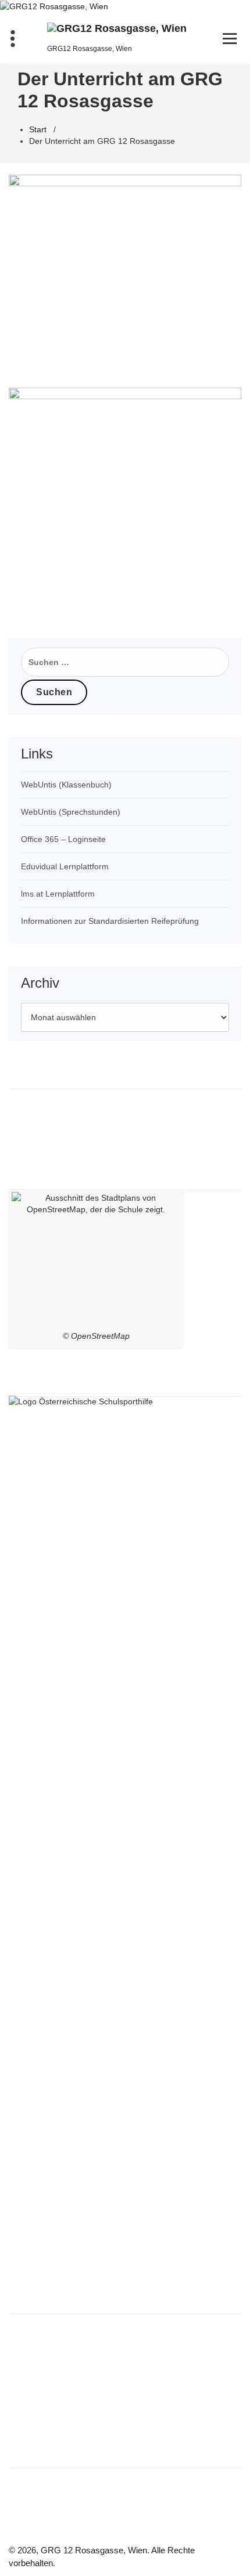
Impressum (36, 1099)
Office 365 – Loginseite (63, 839)
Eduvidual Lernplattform (65, 866)
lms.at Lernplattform (58, 894)
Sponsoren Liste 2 (49, 2496)
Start (38, 129)
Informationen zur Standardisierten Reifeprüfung (110, 921)
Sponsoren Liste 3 (49, 2515)
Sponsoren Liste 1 (49, 2478)
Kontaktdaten (40, 1136)
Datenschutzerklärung (56, 1118)
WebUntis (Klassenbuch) (66, 785)
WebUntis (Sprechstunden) (71, 812)
